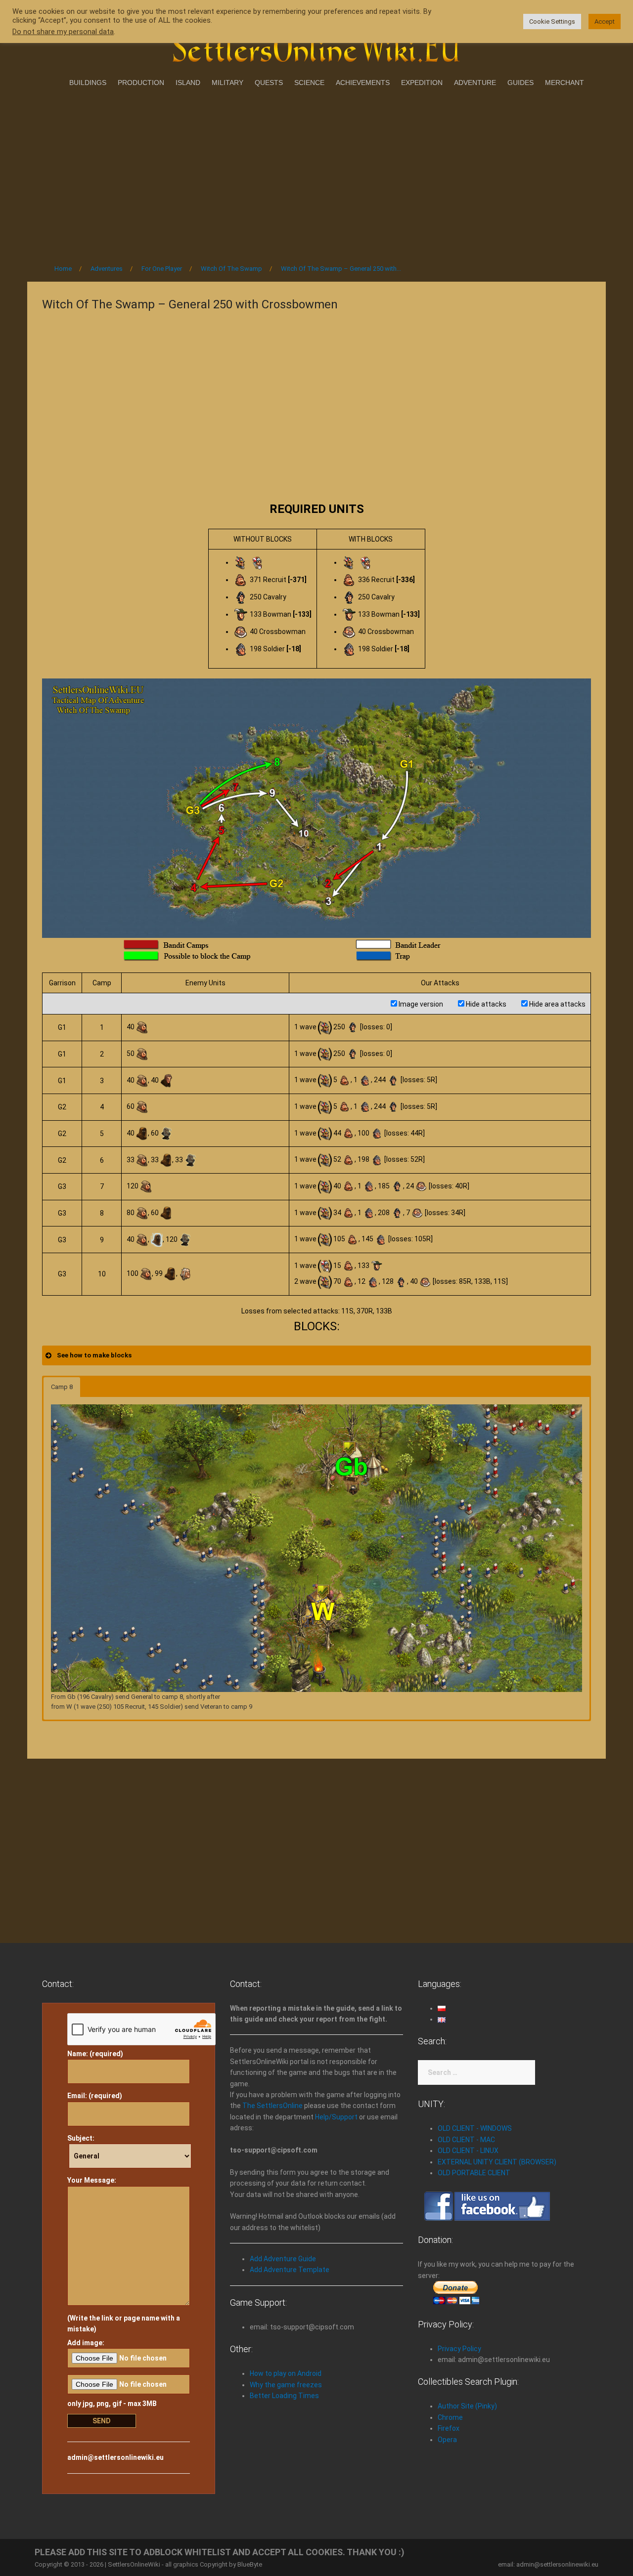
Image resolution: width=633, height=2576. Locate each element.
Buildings (88, 83)
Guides (520, 83)
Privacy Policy (459, 2349)
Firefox (449, 2428)
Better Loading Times (284, 2396)
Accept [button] (605, 21)
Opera (447, 2440)
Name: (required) (95, 2054)
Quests (269, 83)
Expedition (422, 83)
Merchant (565, 83)
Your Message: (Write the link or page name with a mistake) (124, 2255)
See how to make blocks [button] (94, 1355)
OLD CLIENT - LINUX (468, 2151)
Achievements (363, 83)
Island (188, 83)
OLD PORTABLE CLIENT (474, 2173)
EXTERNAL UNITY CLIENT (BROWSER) (497, 2162)
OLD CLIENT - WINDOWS (475, 2128)
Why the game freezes (286, 2385)
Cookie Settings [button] (552, 21)
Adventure (475, 83)
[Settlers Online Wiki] (316, 45)
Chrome (450, 2417)
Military (227, 83)
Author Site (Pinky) (467, 2406)
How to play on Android (286, 2373)
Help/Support (336, 2117)
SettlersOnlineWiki (134, 2564)
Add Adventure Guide (283, 2259)
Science (309, 83)
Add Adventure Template (290, 2270)
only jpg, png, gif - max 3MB (112, 2404)
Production (141, 83)
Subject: (81, 2138)
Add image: (86, 2343)
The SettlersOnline (272, 2106)
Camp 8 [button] (62, 1387)
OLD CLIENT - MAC (466, 2140)
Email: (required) (95, 2096)
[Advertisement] (316, 172)
